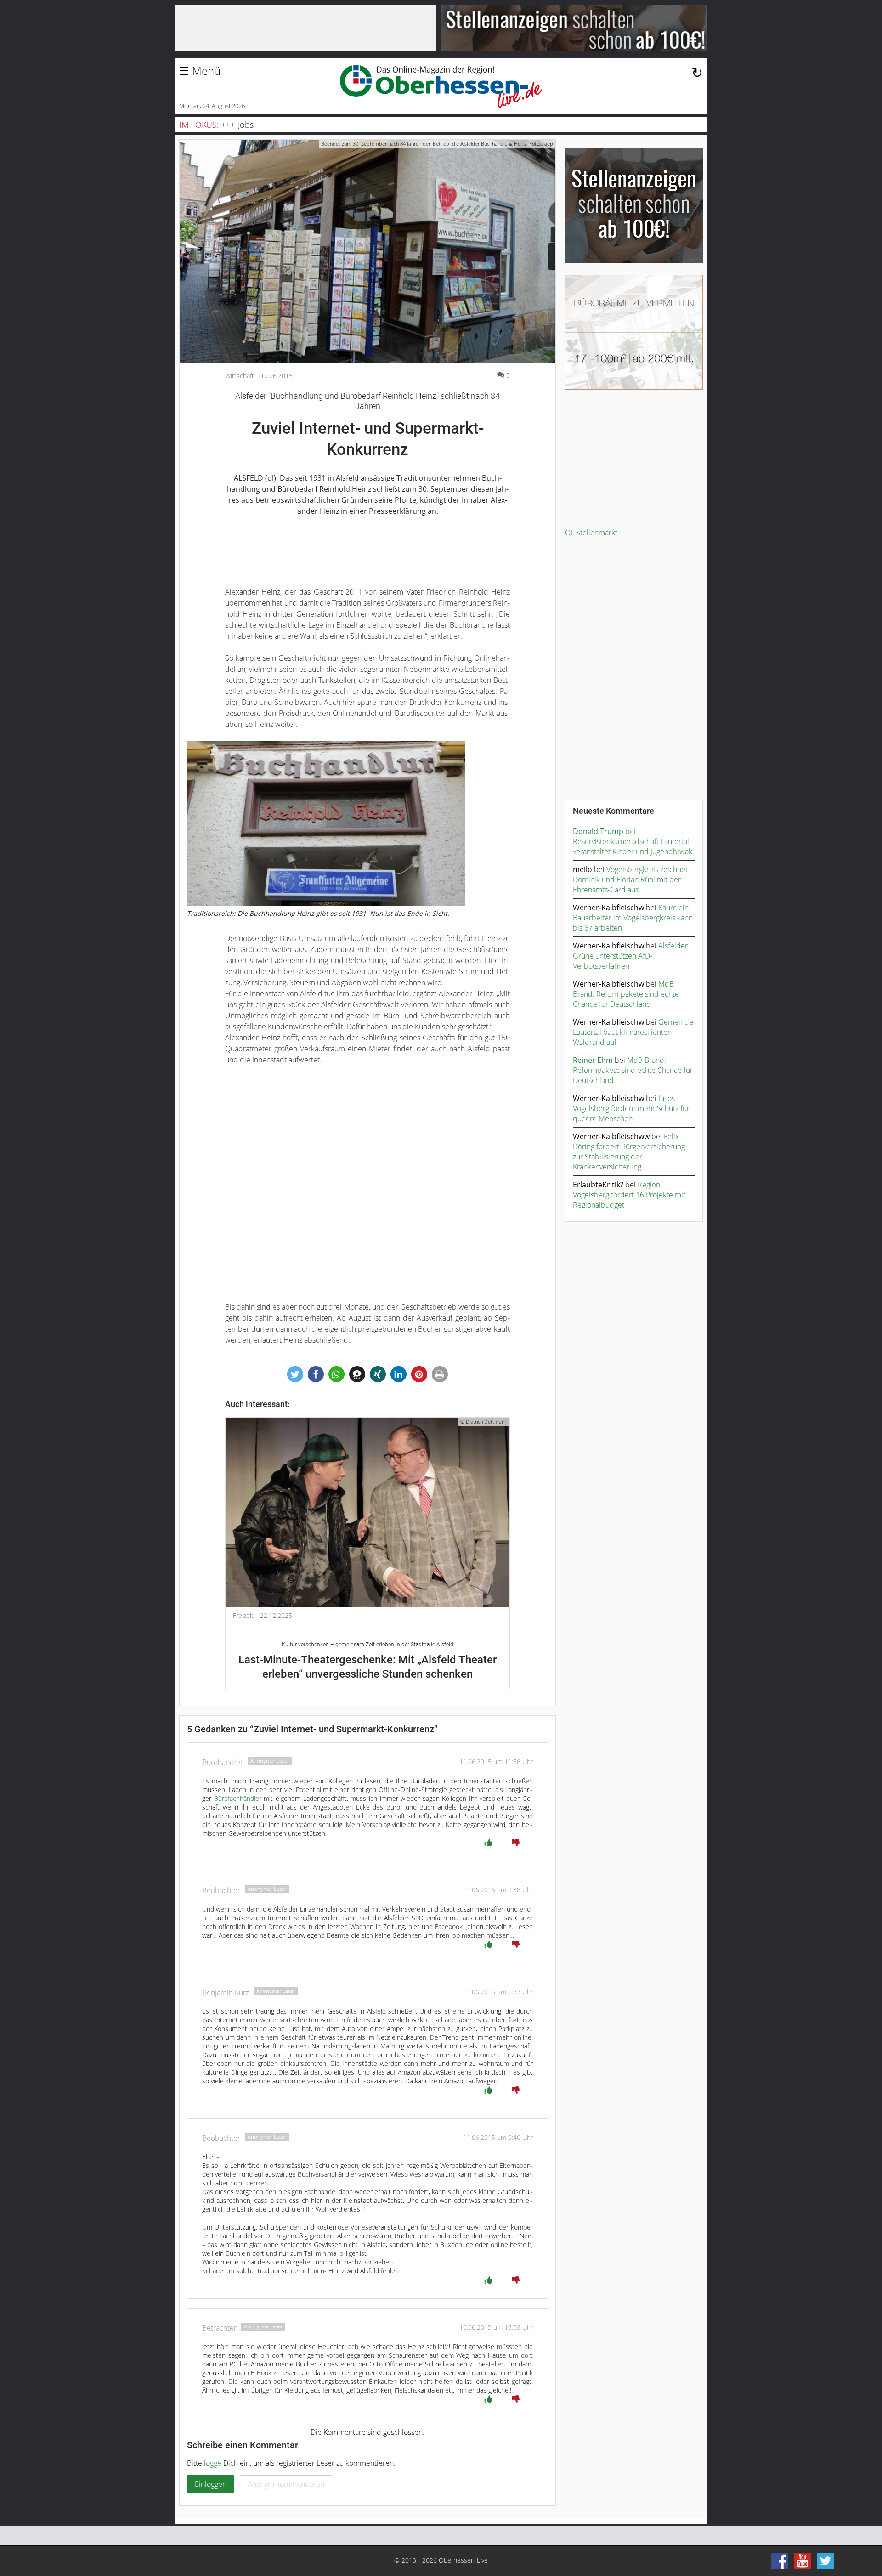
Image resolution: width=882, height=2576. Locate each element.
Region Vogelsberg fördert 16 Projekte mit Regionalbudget (629, 1195)
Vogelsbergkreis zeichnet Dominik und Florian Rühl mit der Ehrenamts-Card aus (630, 879)
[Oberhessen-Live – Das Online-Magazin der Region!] (441, 86)
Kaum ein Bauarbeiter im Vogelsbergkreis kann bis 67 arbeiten (633, 918)
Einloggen (211, 2484)
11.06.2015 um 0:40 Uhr (498, 2137)
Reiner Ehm (593, 1060)
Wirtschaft (240, 376)
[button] (295, 1374)
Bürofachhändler (238, 1798)
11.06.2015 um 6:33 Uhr (498, 1992)
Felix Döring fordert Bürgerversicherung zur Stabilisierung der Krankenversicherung (629, 1152)
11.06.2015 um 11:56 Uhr (496, 1762)
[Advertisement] (367, 1185)
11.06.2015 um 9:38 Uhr (498, 1890)
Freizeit (243, 1616)
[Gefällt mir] (488, 1843)
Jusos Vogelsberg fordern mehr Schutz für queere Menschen (631, 1108)
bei (604, 831)
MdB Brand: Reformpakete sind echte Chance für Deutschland (626, 994)
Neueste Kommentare (613, 811)
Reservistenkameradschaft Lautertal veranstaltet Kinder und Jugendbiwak (633, 846)
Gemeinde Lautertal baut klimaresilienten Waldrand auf (633, 1032)
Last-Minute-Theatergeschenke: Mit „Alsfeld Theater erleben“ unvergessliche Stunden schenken (367, 1661)
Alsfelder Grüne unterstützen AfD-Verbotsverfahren (630, 956)
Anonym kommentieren (286, 2484)
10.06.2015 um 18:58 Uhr (496, 2327)
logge (213, 2463)
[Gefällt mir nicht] (516, 1843)
